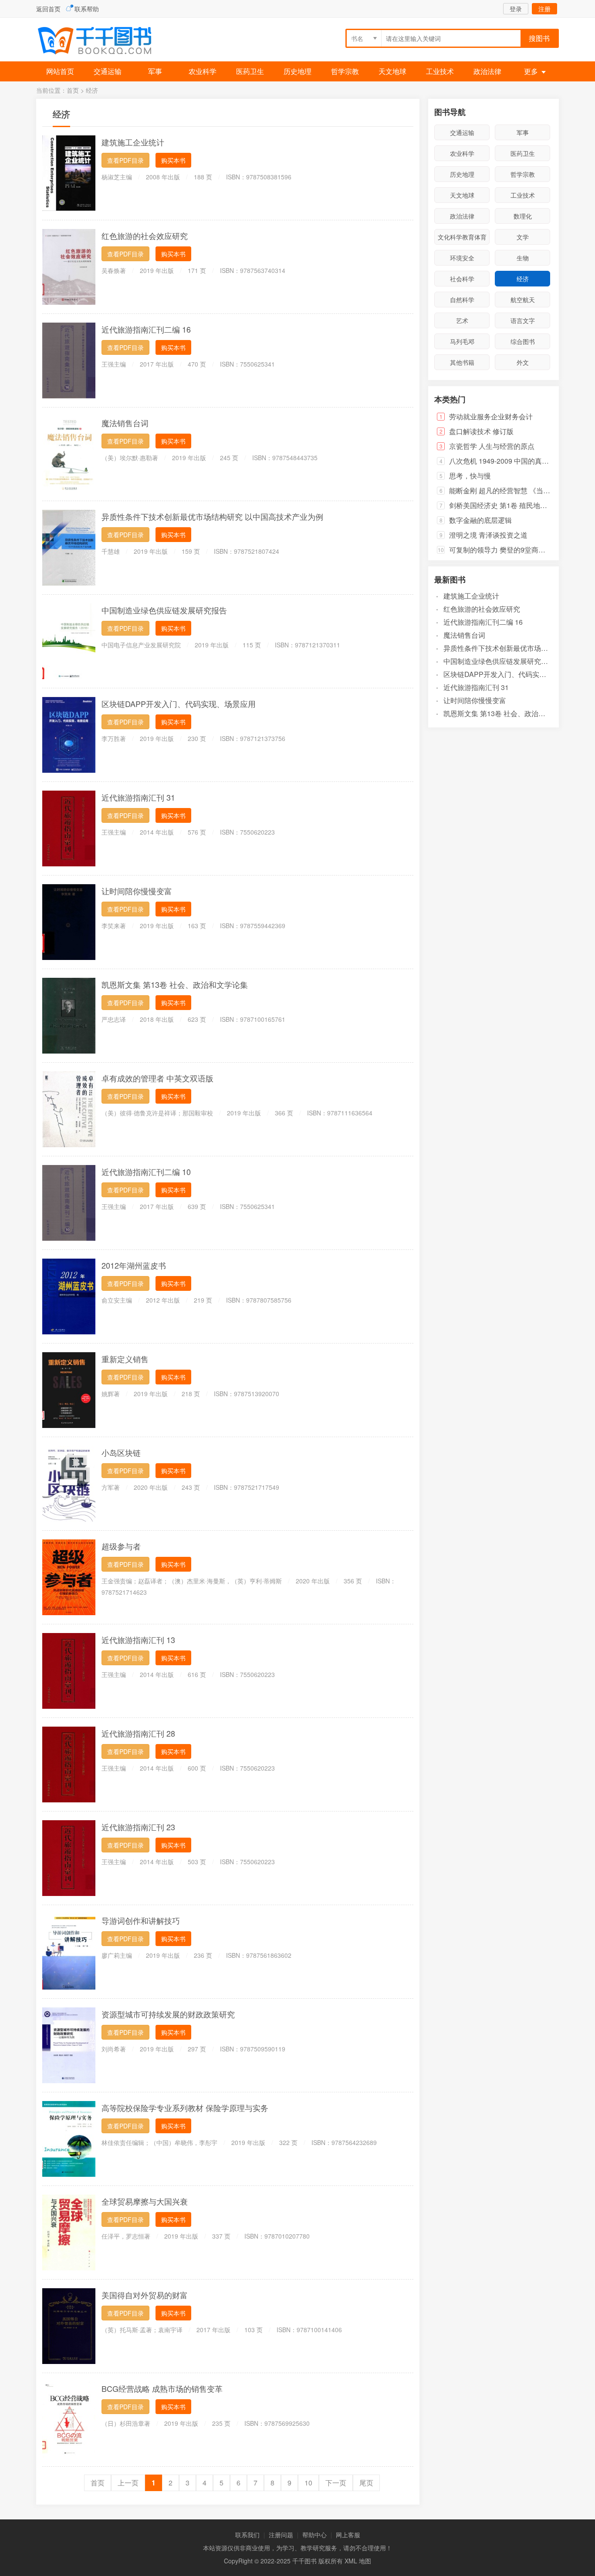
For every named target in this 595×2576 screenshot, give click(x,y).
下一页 (336, 2483)
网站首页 (60, 71)
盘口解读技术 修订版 (481, 431)
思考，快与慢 (470, 476)
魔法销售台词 (125, 423)
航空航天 (523, 300)
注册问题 (281, 2535)
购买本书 (173, 160)
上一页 (128, 2483)
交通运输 (108, 71)
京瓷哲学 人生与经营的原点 (492, 446)
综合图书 (523, 341)
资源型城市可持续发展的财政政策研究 (168, 2014)
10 (308, 2483)
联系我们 (247, 2535)
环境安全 (462, 258)
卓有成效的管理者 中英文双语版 (157, 1078)
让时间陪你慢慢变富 (137, 891)
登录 (516, 9)
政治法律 (487, 71)
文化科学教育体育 (462, 237)
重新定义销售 (125, 1359)
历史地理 (297, 71)
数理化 (523, 216)
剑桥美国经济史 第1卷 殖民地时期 (502, 505)
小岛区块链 (121, 1452)
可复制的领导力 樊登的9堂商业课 (501, 550)
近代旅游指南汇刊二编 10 (146, 1172)
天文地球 (392, 71)
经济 (92, 90)
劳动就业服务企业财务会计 (491, 416)
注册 (544, 9)
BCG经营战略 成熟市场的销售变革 (162, 2388)
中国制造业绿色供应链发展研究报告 (164, 610)
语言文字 (523, 320)
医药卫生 (250, 71)
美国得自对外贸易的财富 (145, 2295)
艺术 (462, 320)
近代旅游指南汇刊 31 (138, 797)
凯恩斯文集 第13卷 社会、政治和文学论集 (175, 984)
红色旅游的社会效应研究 (145, 236)
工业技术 (440, 71)
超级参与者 (121, 1546)
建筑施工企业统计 (133, 142)
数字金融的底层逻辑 (480, 520)
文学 (523, 237)
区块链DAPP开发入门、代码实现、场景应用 (179, 704)
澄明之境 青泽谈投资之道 (488, 535)
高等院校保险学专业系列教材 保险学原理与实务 (185, 2108)
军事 (155, 71)
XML (351, 2561)
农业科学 (203, 71)
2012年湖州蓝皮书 (134, 1265)
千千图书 (101, 42)
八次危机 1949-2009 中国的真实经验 (506, 461)
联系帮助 (87, 9)
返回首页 (48, 9)
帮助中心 (314, 2535)
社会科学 (462, 279)
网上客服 (348, 2535)
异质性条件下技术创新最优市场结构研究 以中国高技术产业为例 (212, 516)
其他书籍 (462, 362)
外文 (523, 362)
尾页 (366, 2483)
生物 (523, 258)
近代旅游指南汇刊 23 (138, 1827)
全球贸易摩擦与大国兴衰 (145, 2201)
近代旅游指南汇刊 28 (138, 1733)
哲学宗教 (345, 71)
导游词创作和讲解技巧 (141, 1920)
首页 (73, 90)
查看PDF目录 (125, 160)
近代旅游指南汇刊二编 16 (146, 329)
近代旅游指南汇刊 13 (138, 1640)
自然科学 (462, 300)
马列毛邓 (462, 341)
